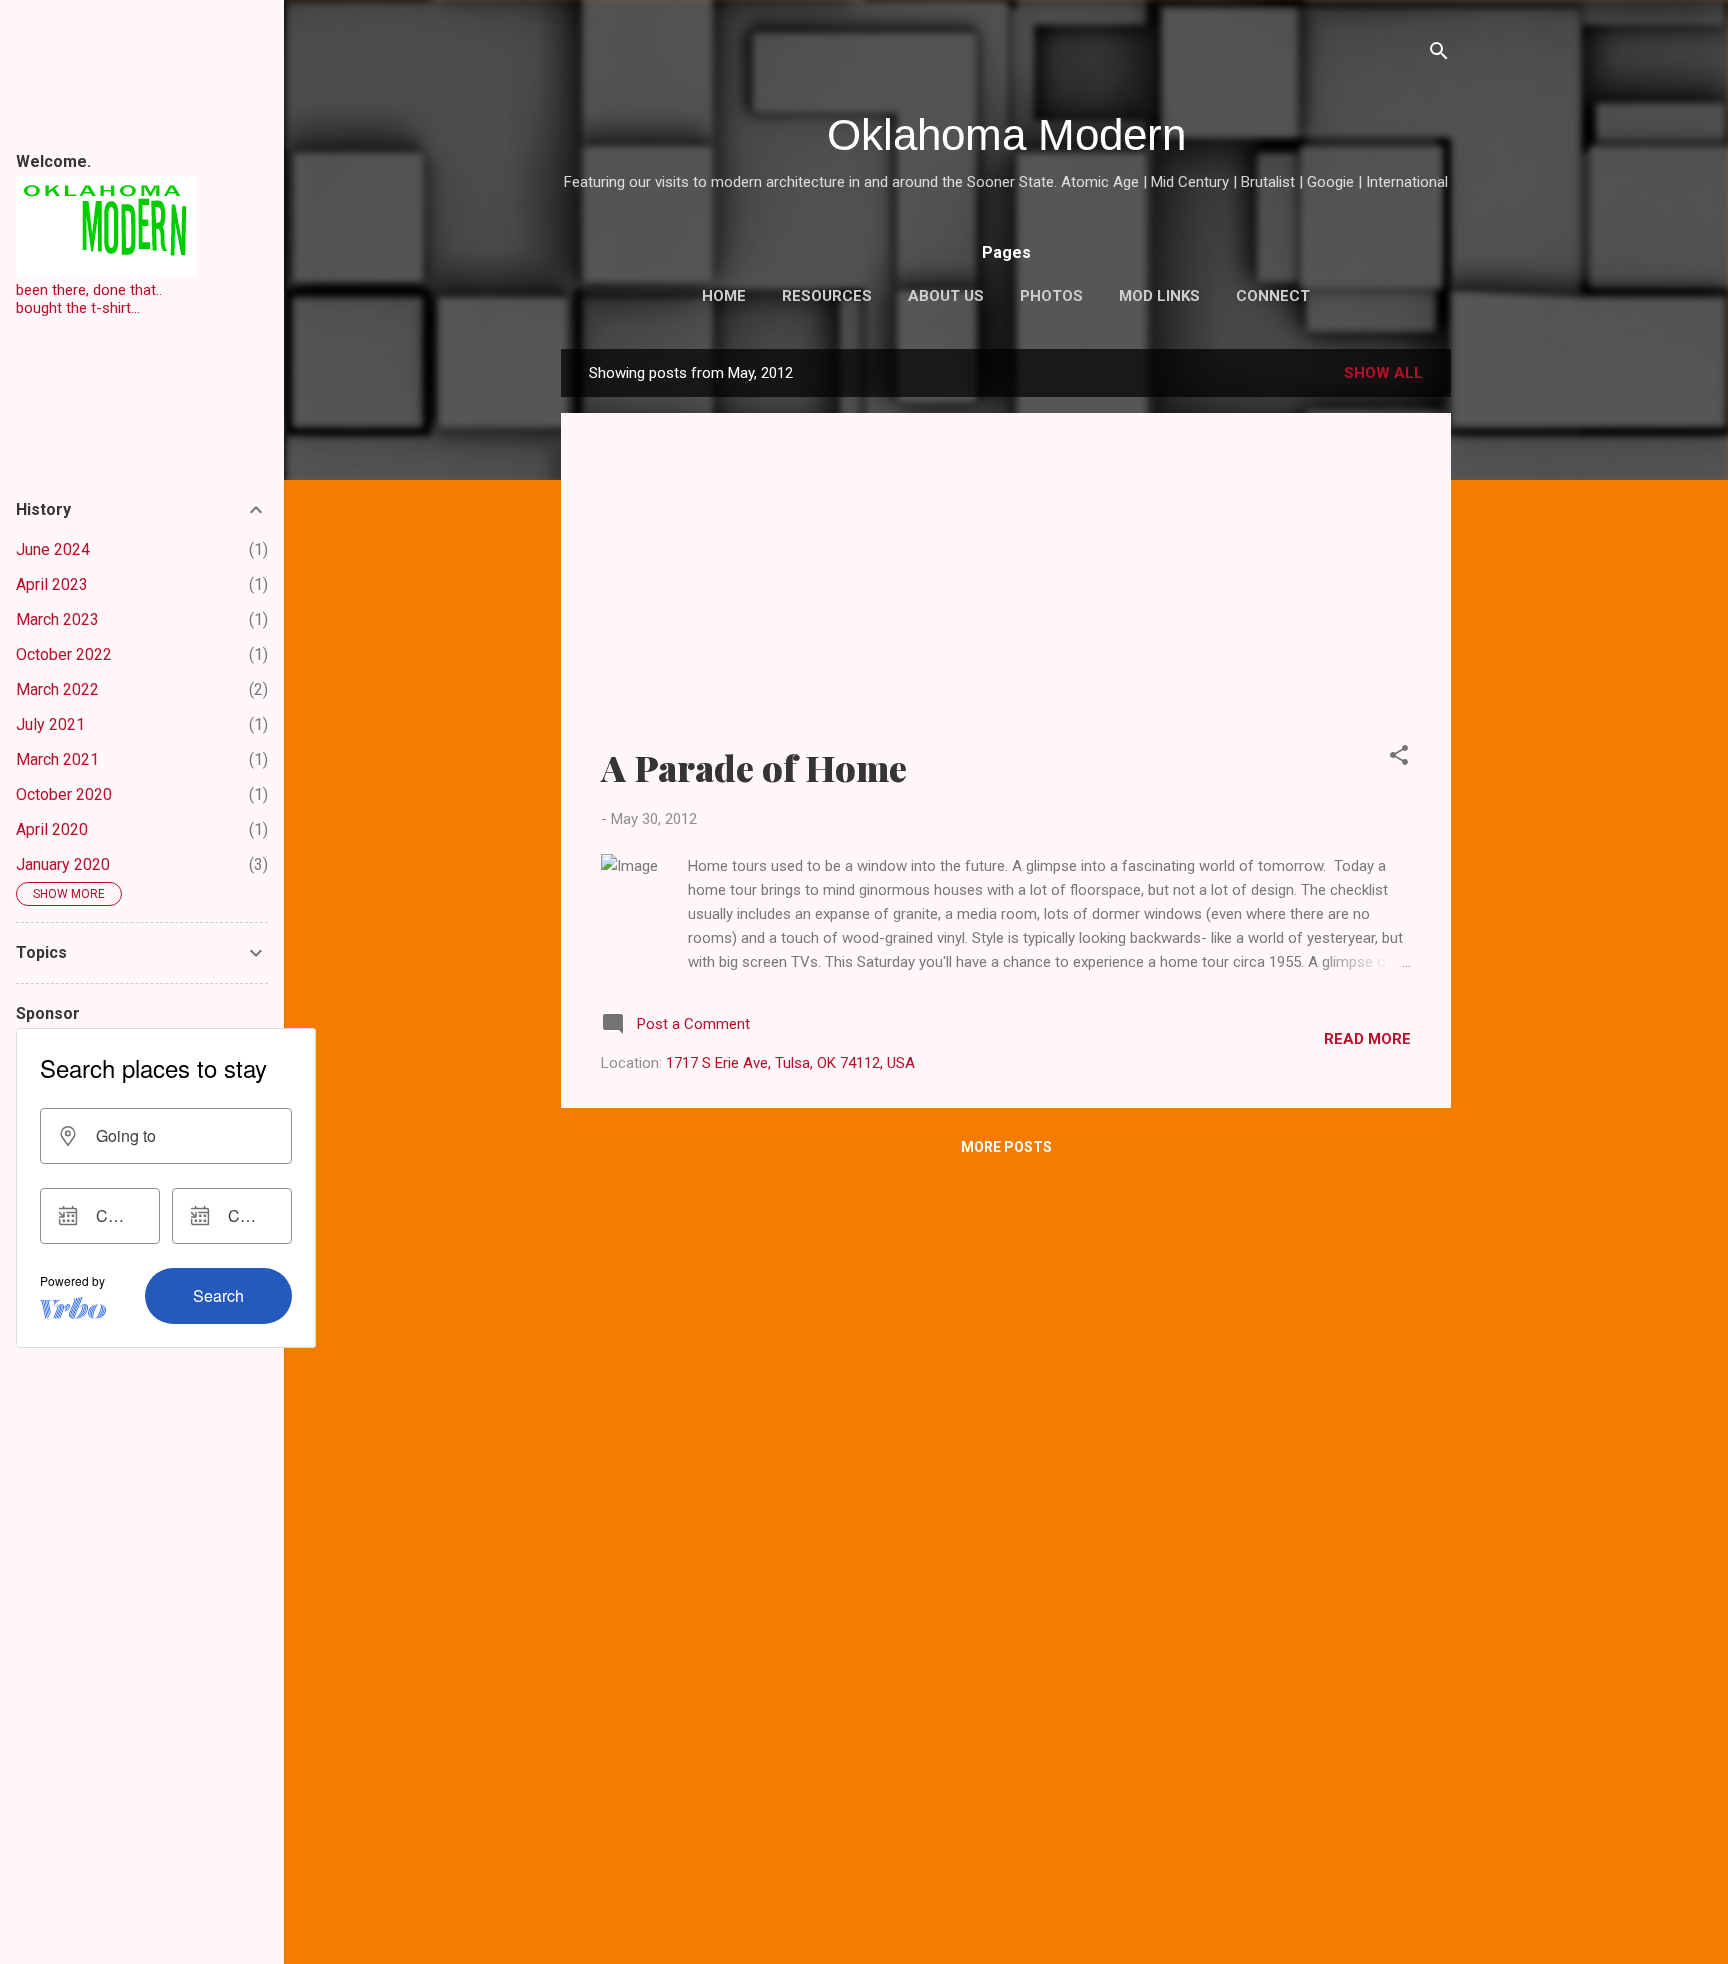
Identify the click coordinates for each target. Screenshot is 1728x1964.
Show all (1383, 373)
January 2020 (63, 864)
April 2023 (52, 584)
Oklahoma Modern (1006, 134)
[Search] (1439, 54)
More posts (1006, 1147)
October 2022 (64, 654)
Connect (1273, 296)
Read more (1367, 1039)
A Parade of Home (754, 767)
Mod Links (1159, 296)
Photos (1051, 296)
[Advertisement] (1006, 593)
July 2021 (50, 724)
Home (724, 296)
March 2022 (57, 689)
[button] (1399, 758)
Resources (827, 296)
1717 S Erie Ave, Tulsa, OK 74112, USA (790, 1063)
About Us (946, 296)
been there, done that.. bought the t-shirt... (89, 299)
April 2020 (52, 829)
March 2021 (57, 759)
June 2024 (53, 549)
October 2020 (64, 794)
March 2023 (57, 619)
